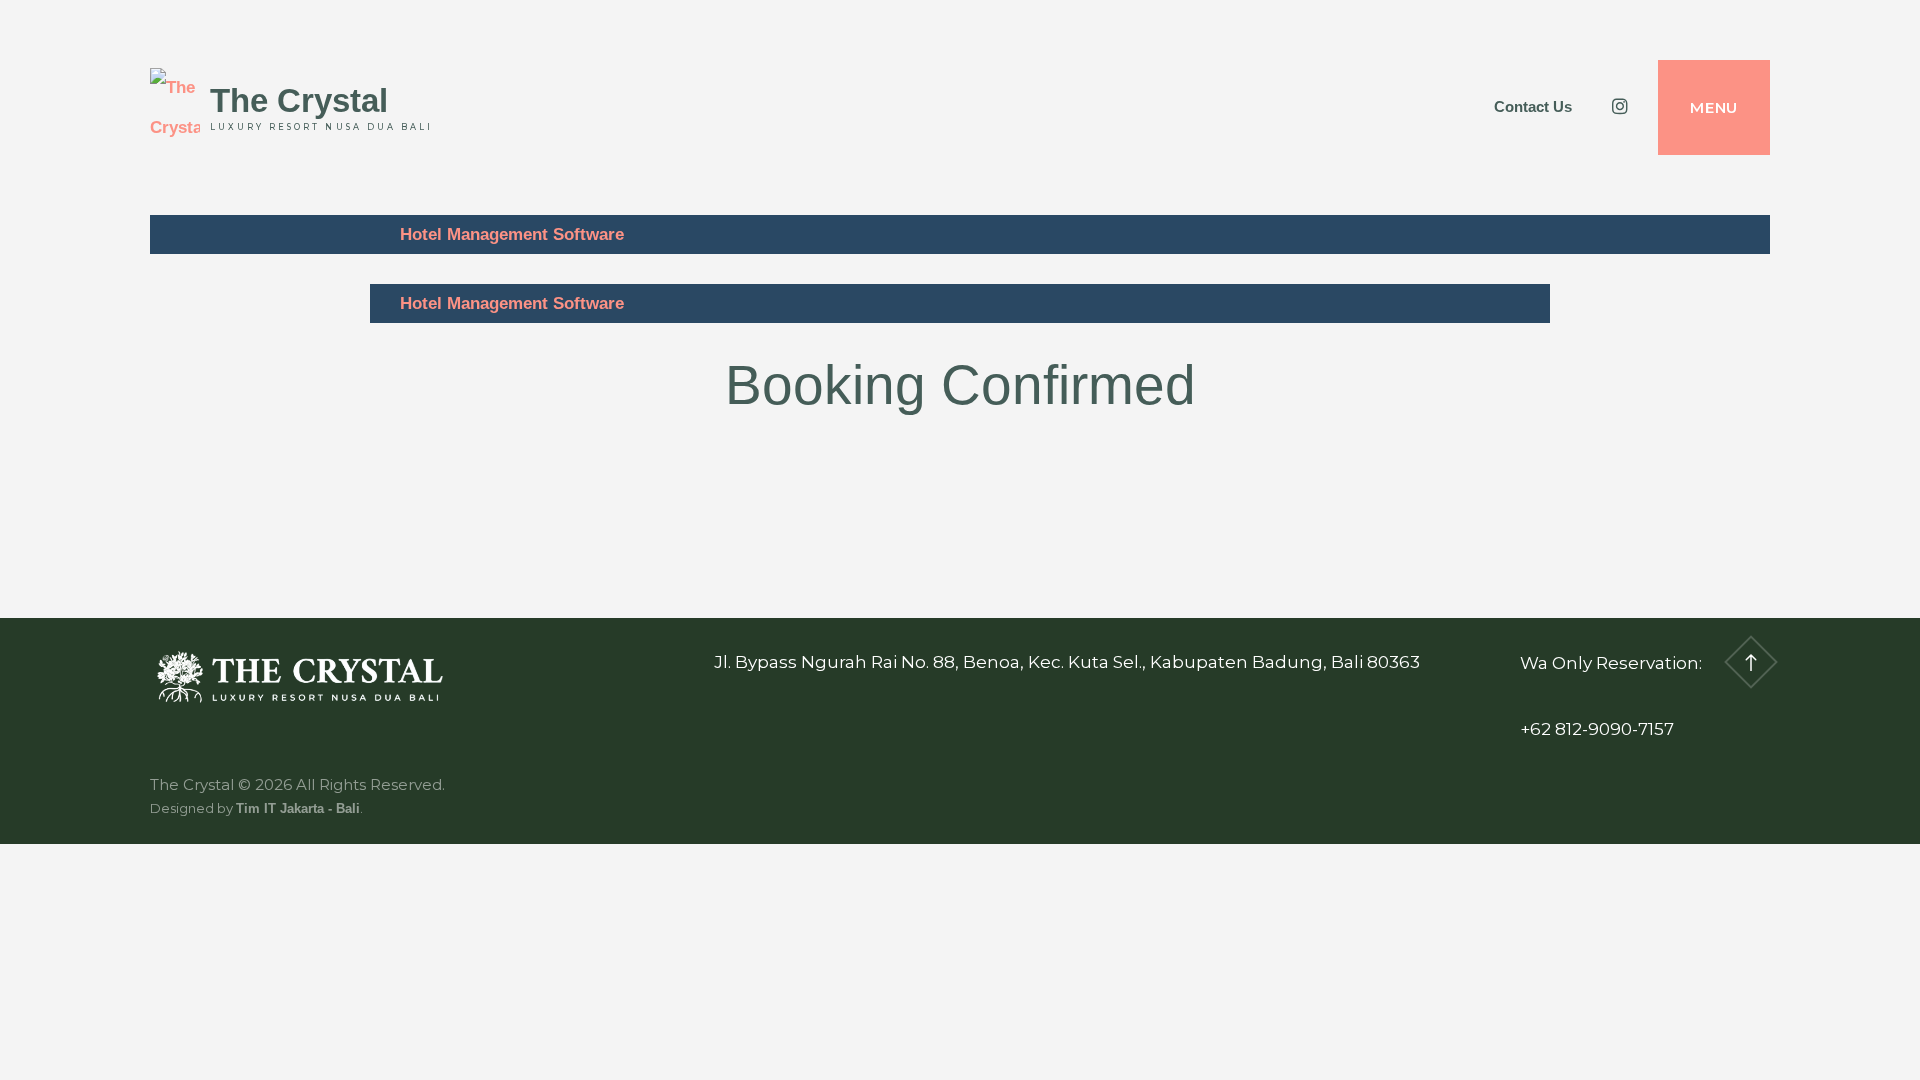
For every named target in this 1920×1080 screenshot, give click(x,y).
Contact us (1533, 106)
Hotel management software (512, 234)
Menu (1714, 107)
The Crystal (299, 100)
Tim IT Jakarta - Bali (298, 808)
